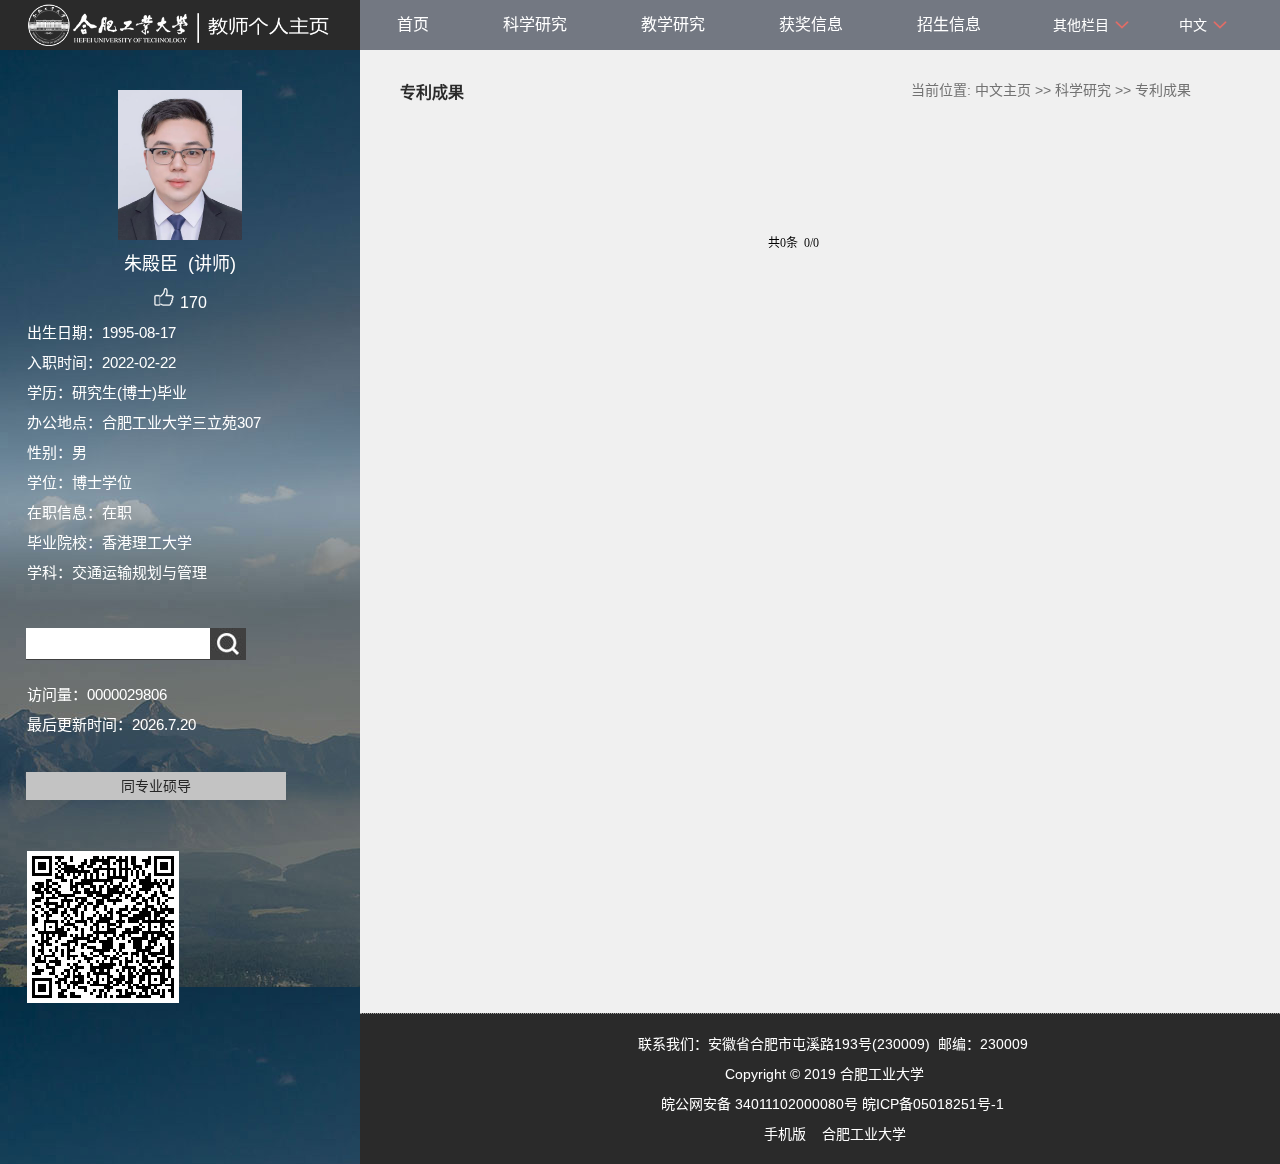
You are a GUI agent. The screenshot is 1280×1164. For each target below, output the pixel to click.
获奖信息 (811, 24)
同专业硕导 (156, 786)
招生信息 (949, 24)
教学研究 (673, 24)
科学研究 (535, 24)
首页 (413, 24)
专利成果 (1163, 90)
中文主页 (1003, 90)
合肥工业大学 (864, 1134)
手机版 (785, 1134)
